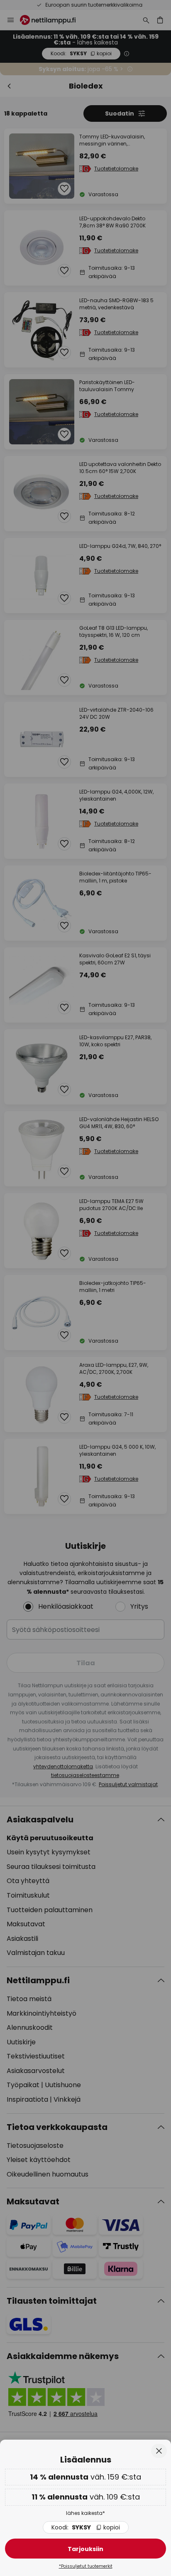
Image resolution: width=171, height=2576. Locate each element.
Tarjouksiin (85, 2549)
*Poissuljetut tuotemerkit (86, 2566)
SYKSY (86, 2527)
